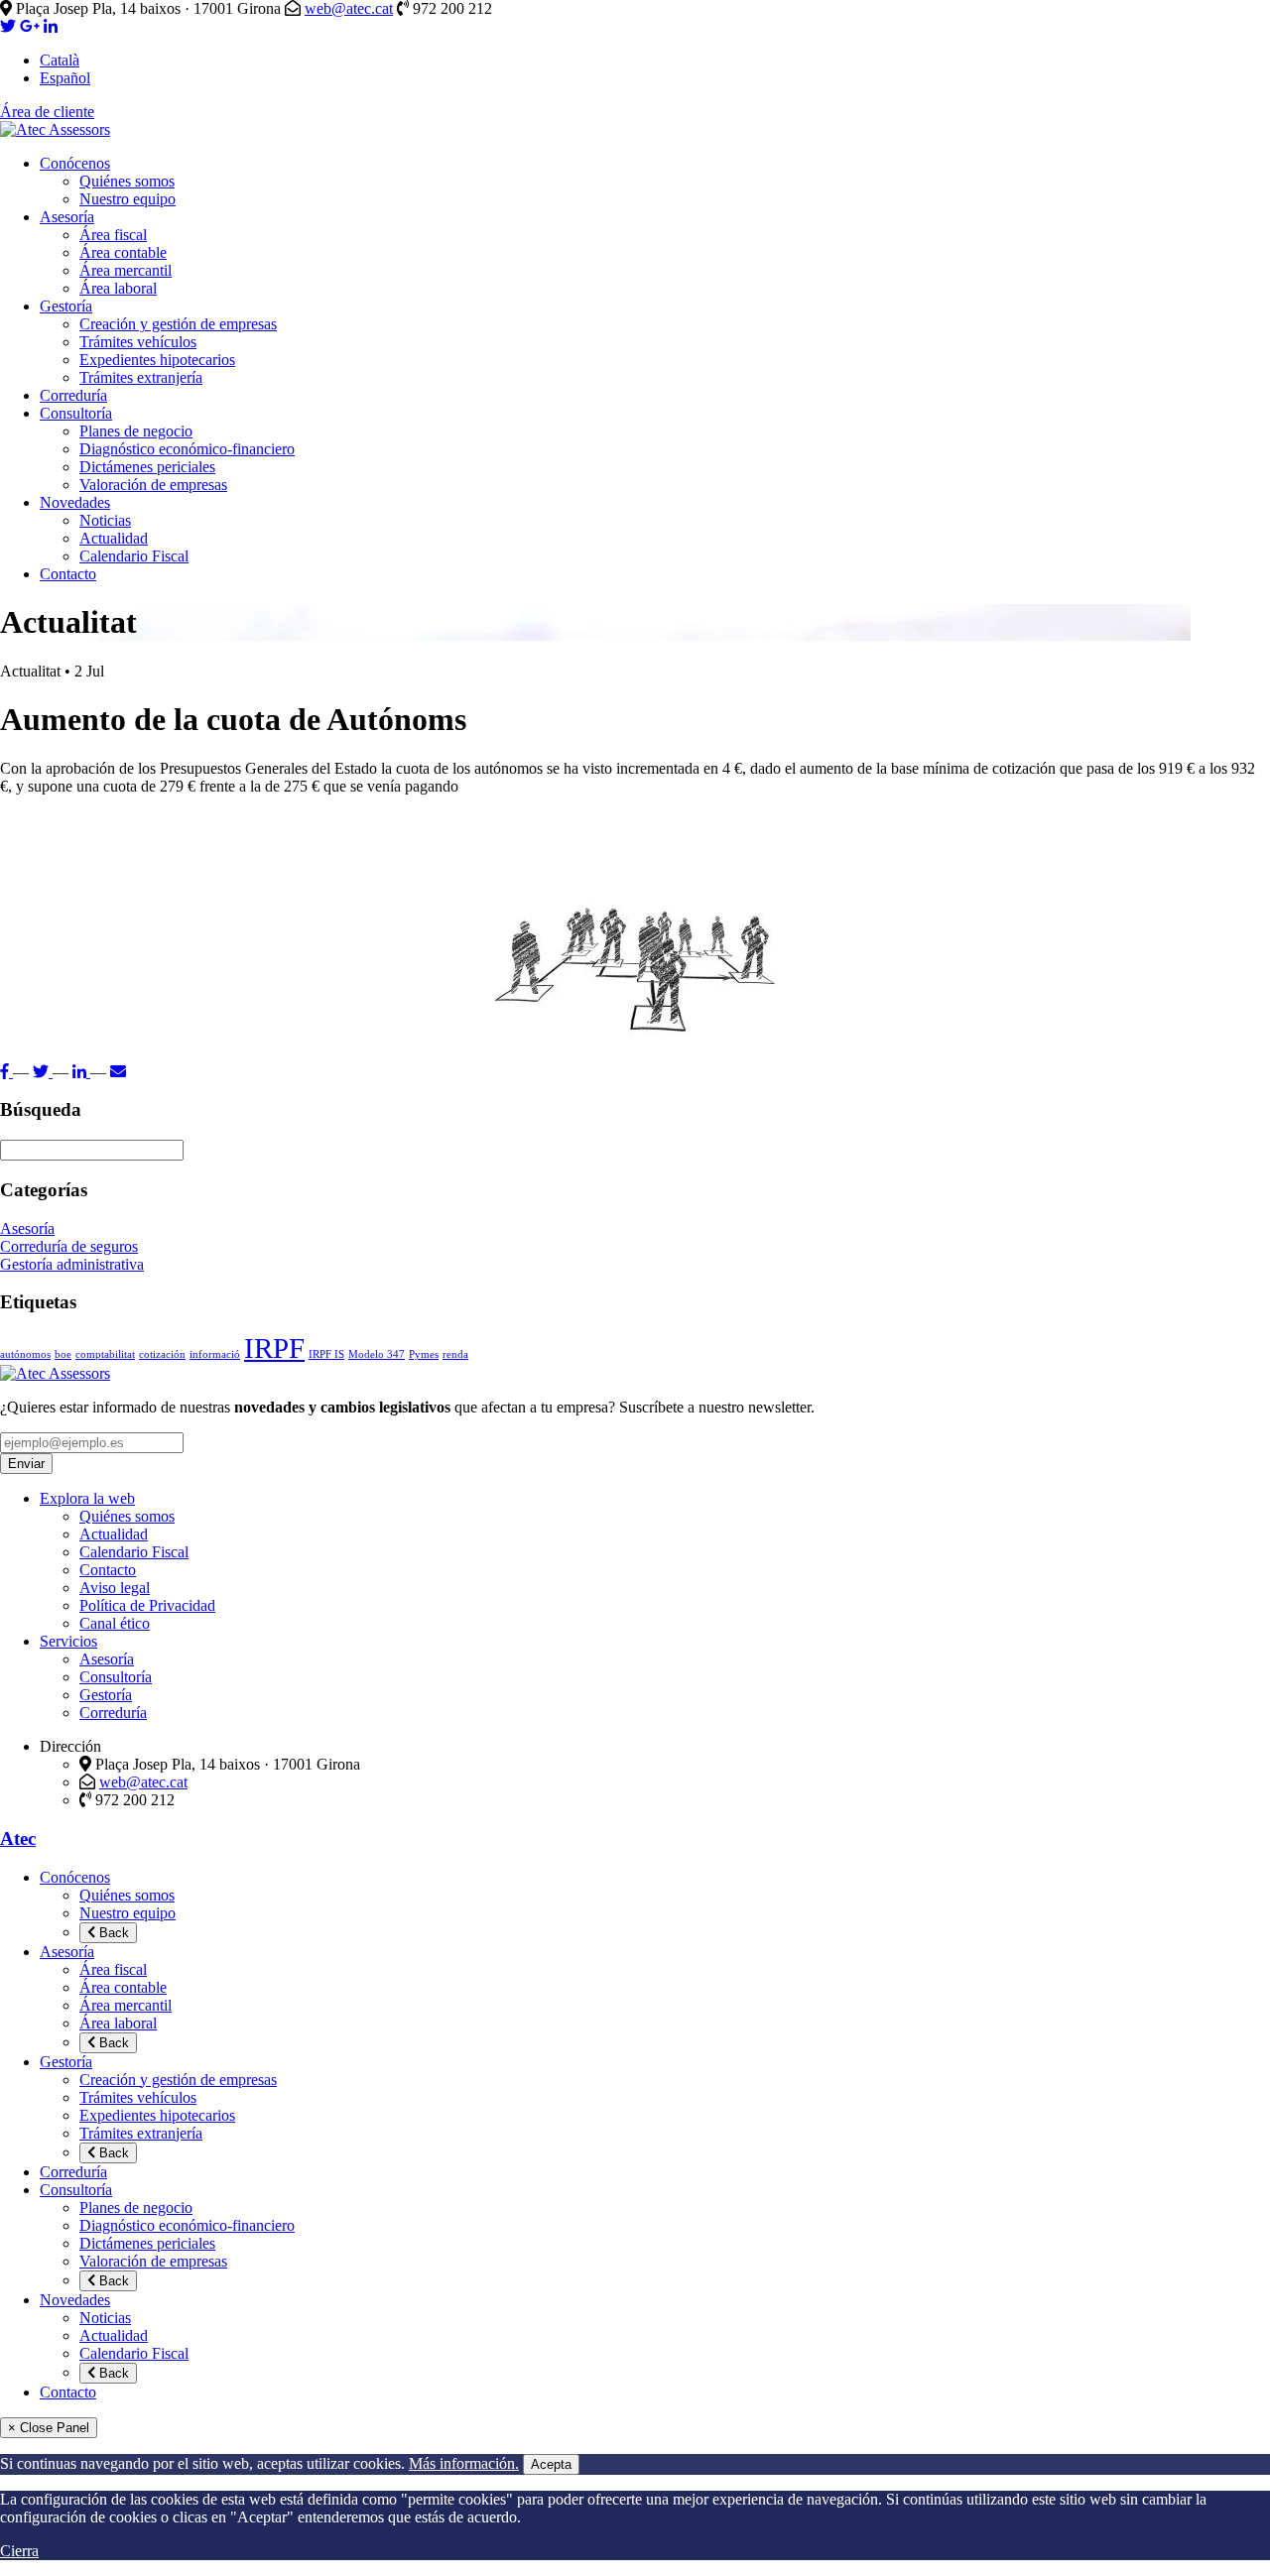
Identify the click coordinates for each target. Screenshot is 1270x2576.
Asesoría (67, 217)
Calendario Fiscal (134, 556)
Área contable (123, 252)
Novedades (75, 502)
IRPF (274, 1348)
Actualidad (114, 538)
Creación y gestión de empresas (178, 324)
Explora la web (87, 1498)
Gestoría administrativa (72, 1264)
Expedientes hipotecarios (157, 360)
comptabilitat (105, 1354)
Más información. (464, 2463)
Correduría (73, 395)
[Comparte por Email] (118, 1072)
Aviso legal (115, 1588)
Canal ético (115, 1623)
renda (455, 1354)
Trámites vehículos (138, 342)
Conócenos (75, 163)
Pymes (424, 1354)
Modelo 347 (377, 1354)
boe (63, 1354)
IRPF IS (326, 1354)
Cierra (19, 2551)
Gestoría (66, 306)
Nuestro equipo (127, 199)
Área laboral (118, 288)
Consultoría (76, 413)
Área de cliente (47, 112)
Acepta (551, 2464)
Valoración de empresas (153, 485)
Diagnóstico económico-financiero (187, 449)
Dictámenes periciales (147, 467)
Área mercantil (126, 270)
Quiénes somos (127, 181)
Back (112, 1933)
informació (215, 1354)
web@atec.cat (349, 8)
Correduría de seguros (69, 1246)
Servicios (68, 1641)
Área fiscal (113, 235)
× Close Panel (49, 2428)
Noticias (105, 520)
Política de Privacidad (147, 1605)
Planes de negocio (136, 431)
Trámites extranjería (141, 377)
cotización (162, 1354)
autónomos (25, 1354)
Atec (18, 1839)
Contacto (68, 574)
